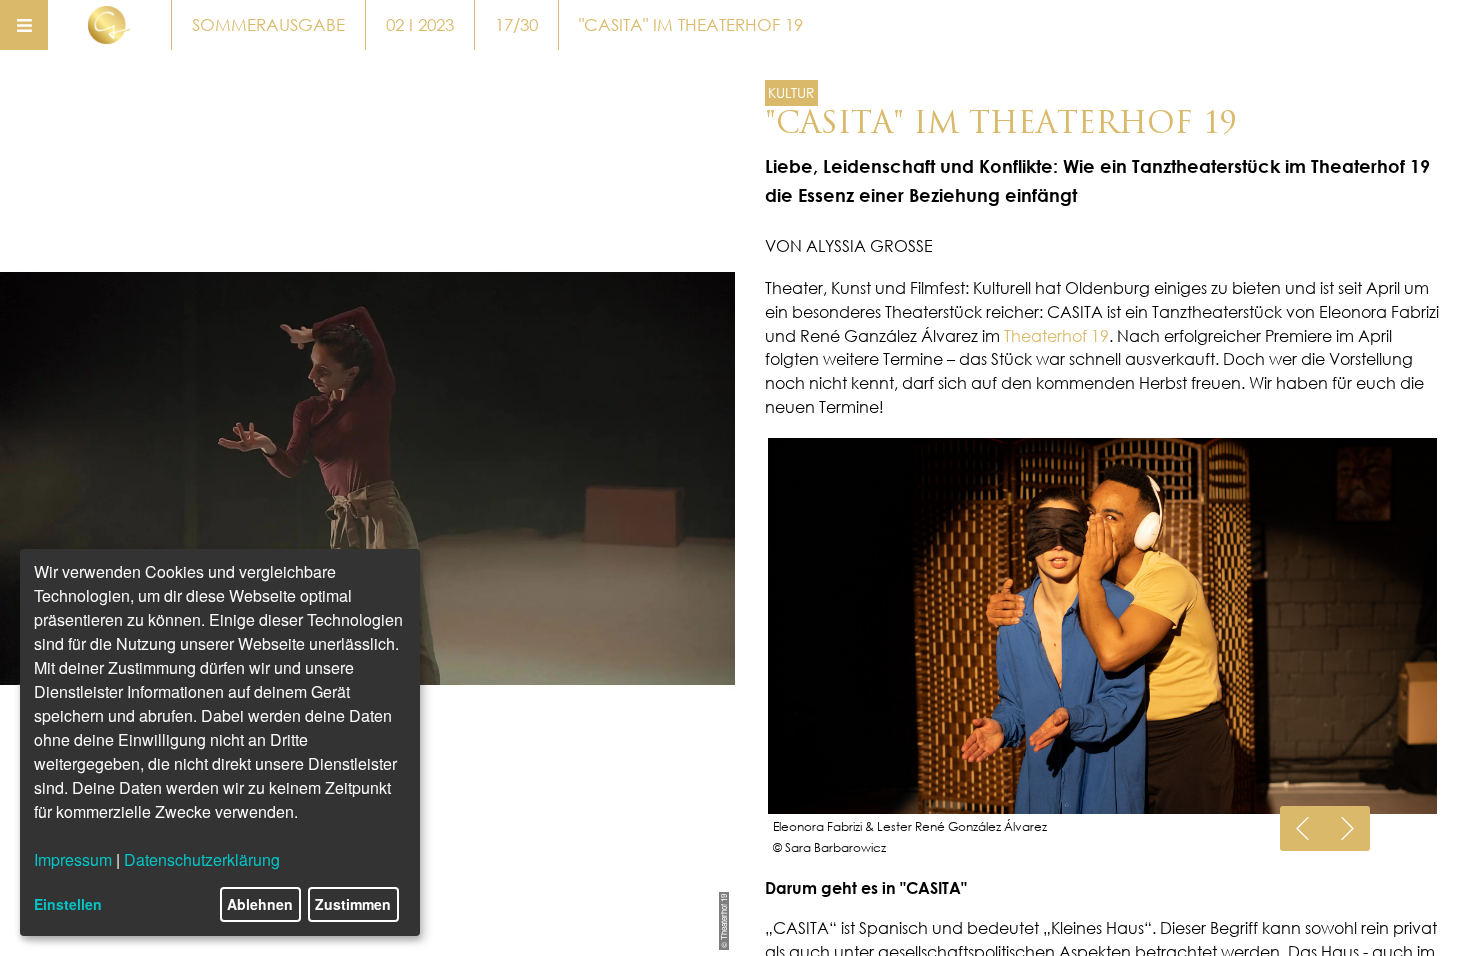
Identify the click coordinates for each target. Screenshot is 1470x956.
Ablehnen (260, 904)
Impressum (73, 859)
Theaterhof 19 (1056, 335)
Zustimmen (353, 904)
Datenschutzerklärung (202, 859)
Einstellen (68, 904)
